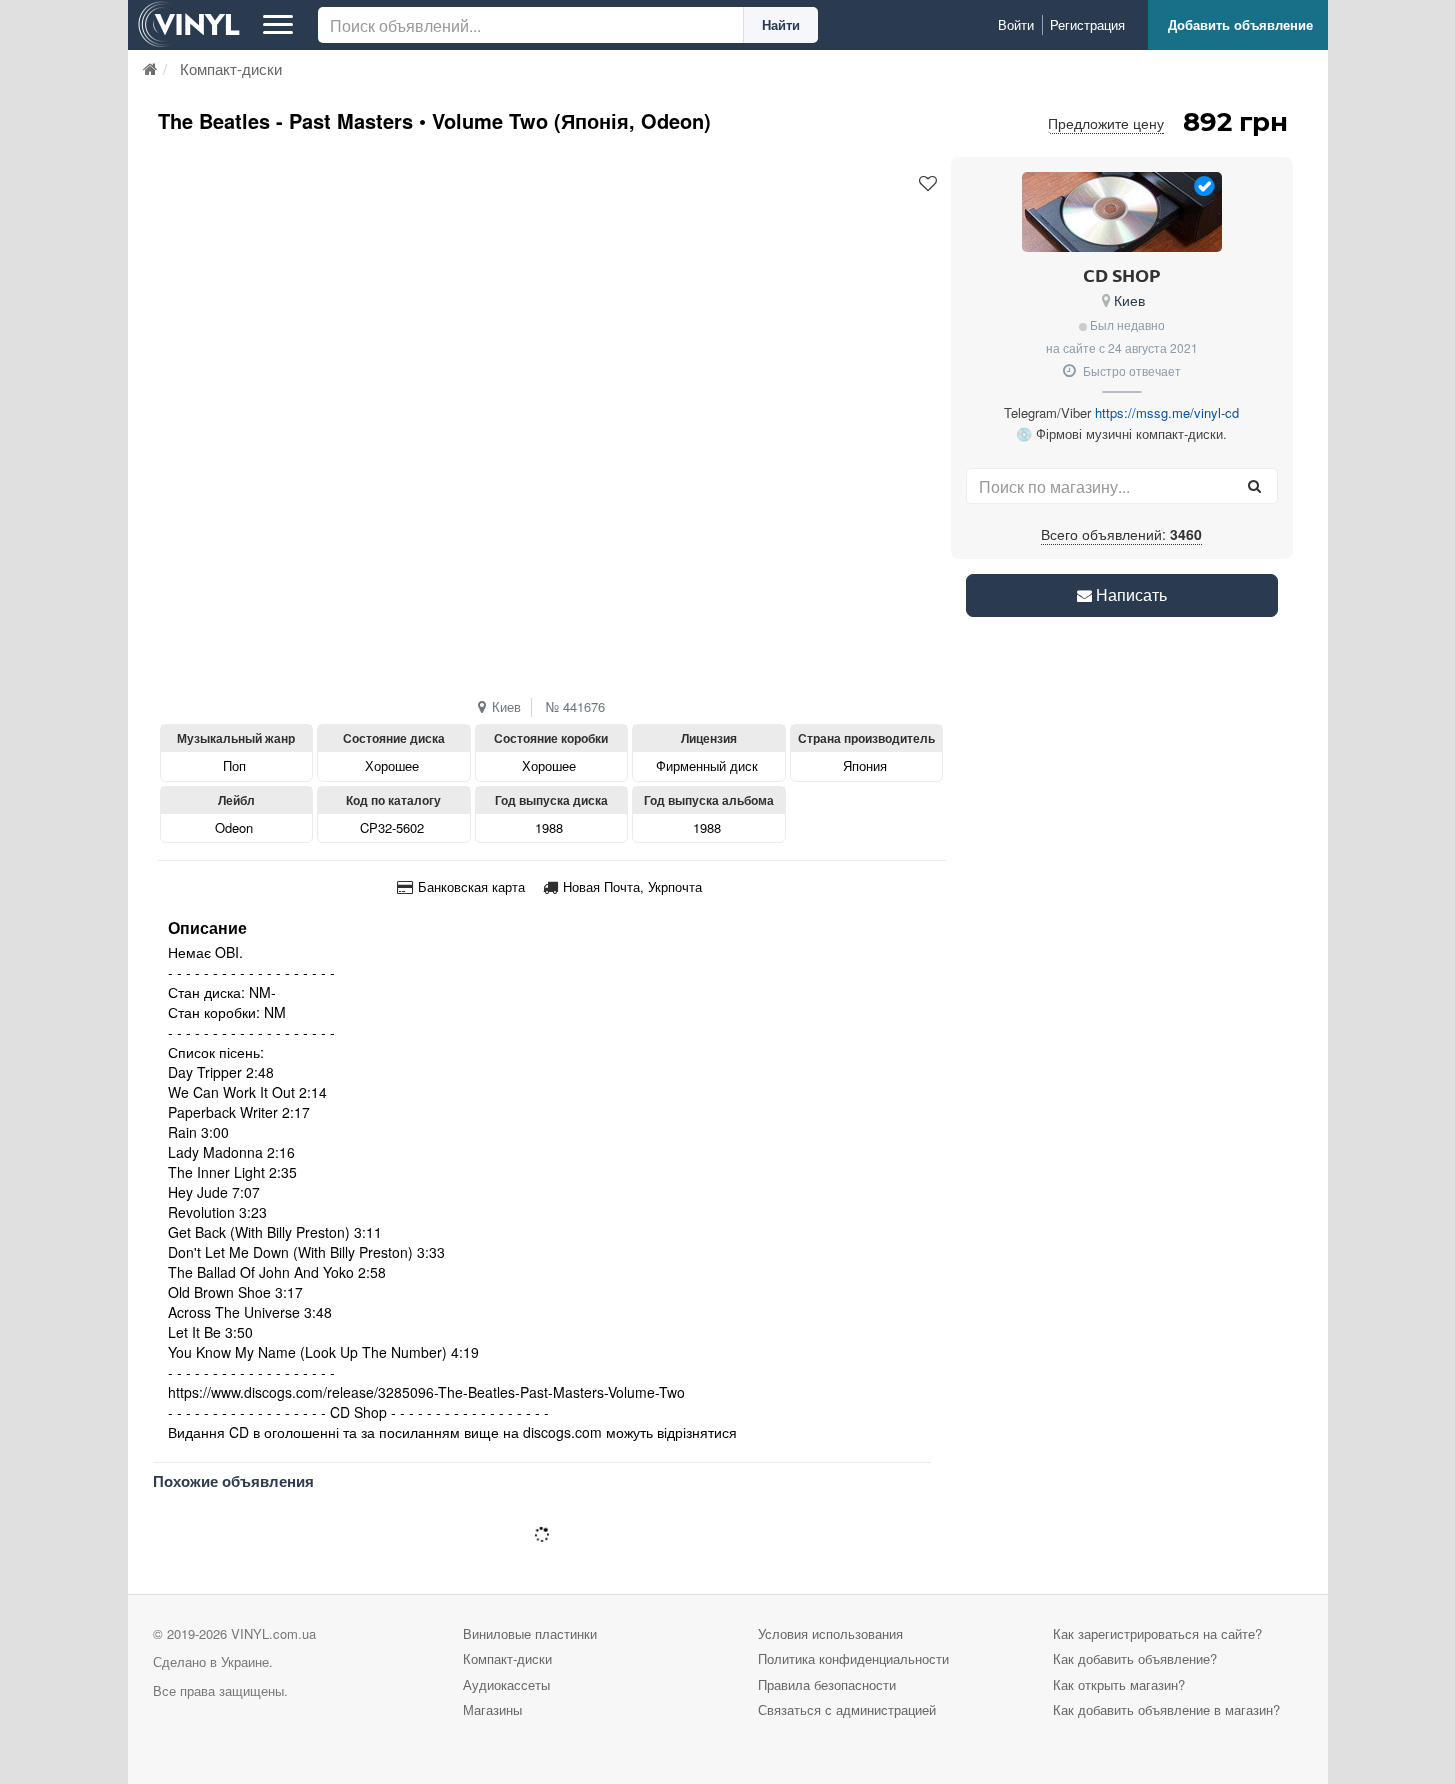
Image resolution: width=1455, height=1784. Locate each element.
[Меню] (278, 25)
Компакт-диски (507, 1658)
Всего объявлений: (1121, 534)
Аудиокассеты (506, 1684)
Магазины (492, 1709)
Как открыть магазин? (1119, 1684)
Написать (1129, 594)
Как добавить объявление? (1135, 1658)
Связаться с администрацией (847, 1709)
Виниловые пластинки (530, 1633)
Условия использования (830, 1633)
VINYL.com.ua (273, 1633)
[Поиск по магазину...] (1255, 486)
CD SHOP (1122, 274)
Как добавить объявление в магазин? (1166, 1709)
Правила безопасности (827, 1684)
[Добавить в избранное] (928, 184)
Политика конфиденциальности (853, 1658)
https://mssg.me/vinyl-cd (1167, 412)
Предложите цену (1106, 123)
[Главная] (150, 68)
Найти (781, 24)
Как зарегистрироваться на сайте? (1157, 1633)
